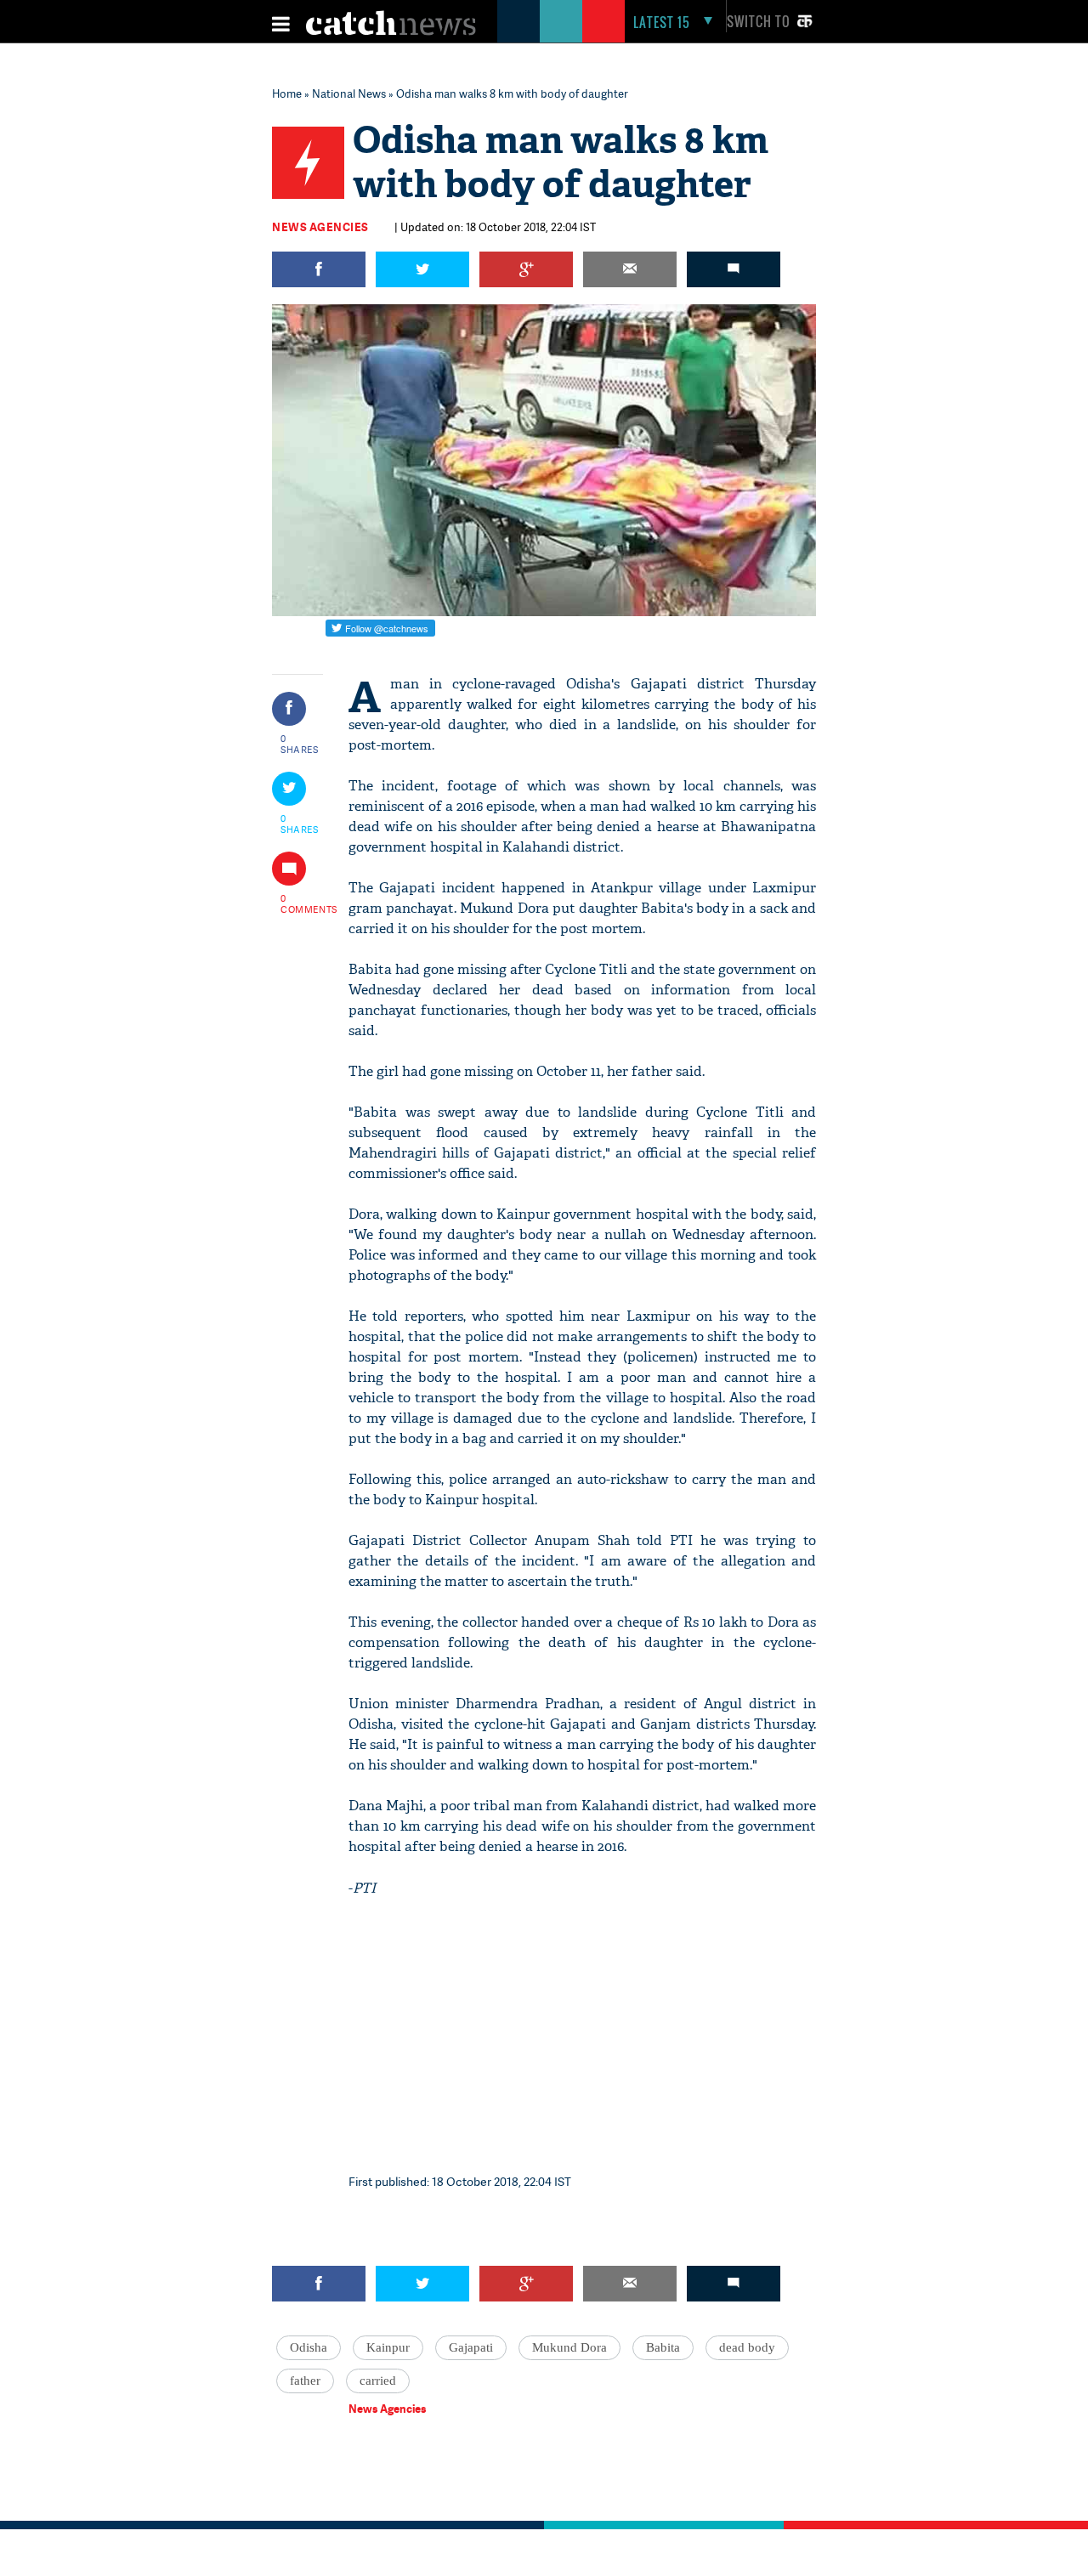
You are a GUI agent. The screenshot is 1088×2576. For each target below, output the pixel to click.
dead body (747, 2347)
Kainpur (388, 2347)
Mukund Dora (569, 2347)
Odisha (309, 2347)
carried (378, 2381)
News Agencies (320, 227)
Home (287, 93)
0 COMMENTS (300, 903)
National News (349, 93)
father (305, 2381)
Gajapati (471, 2347)
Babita (663, 2347)
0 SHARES (300, 744)
